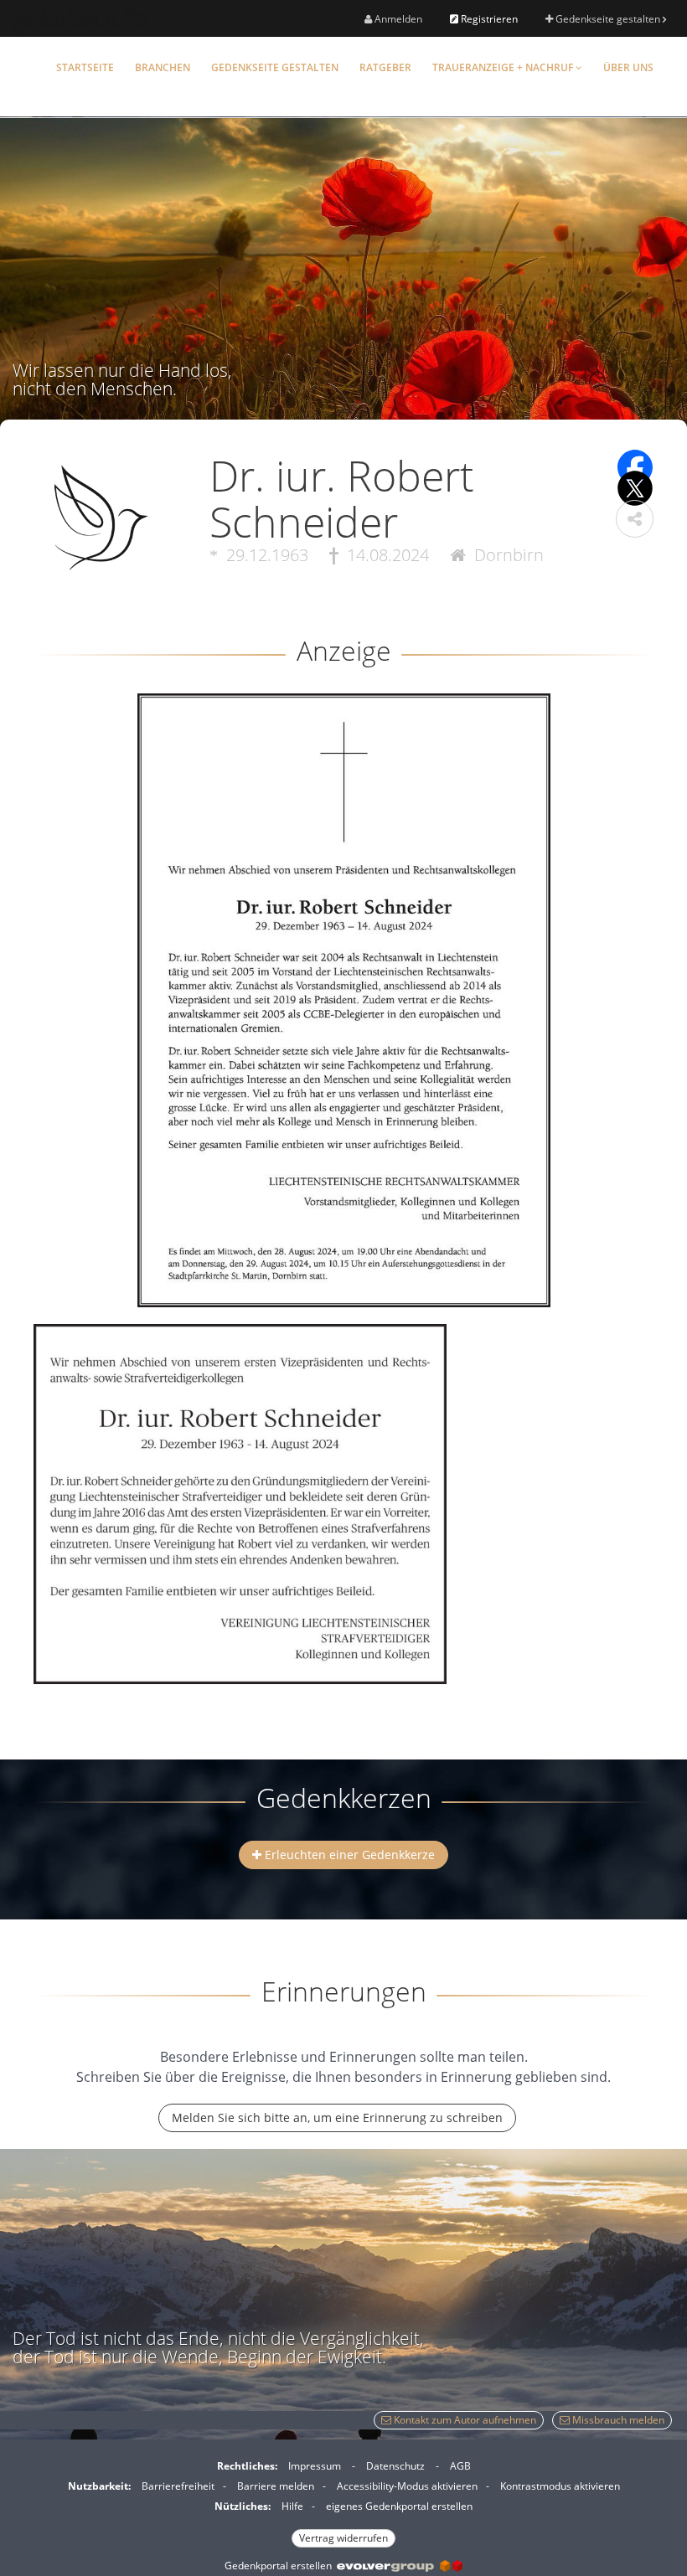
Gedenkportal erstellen (281, 2566)
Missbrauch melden (617, 2420)
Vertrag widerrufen (343, 2538)
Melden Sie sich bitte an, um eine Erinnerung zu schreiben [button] (337, 2117)
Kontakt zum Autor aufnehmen (464, 2420)
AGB (460, 2466)
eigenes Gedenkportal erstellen (399, 2506)
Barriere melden (276, 2486)
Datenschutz (395, 2466)
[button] (635, 519)
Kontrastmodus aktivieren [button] (560, 2486)
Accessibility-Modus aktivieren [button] (407, 2486)
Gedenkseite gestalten (608, 19)
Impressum (315, 2466)
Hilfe (292, 2506)
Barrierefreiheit (178, 2486)
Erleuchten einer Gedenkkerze (348, 1855)
